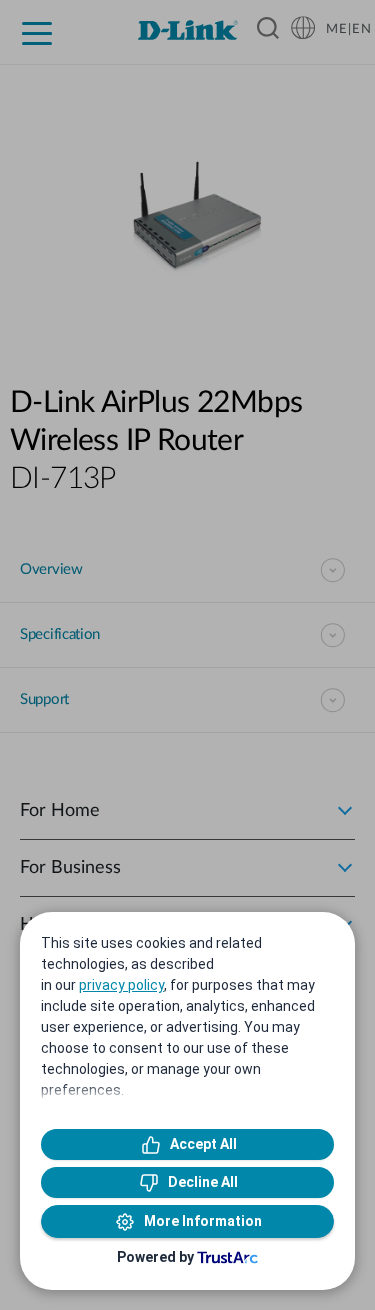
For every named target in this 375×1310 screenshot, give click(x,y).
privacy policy (121, 985)
